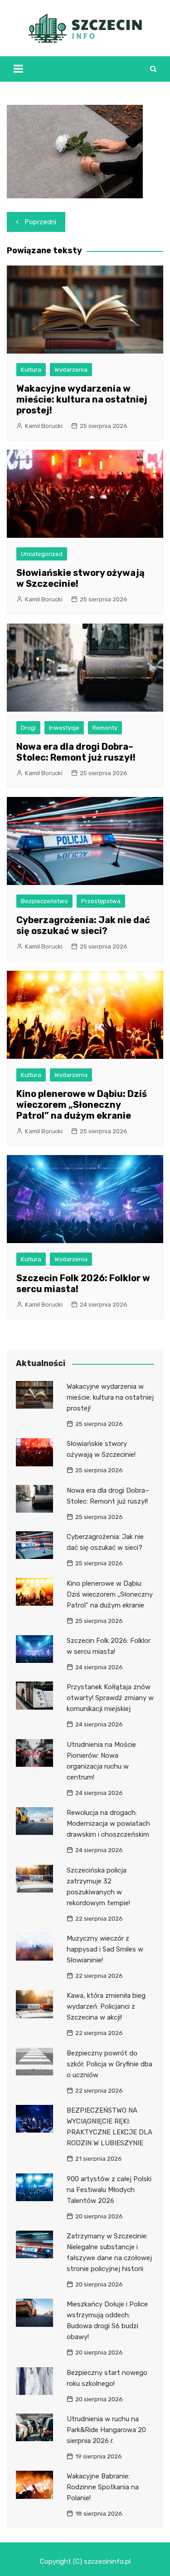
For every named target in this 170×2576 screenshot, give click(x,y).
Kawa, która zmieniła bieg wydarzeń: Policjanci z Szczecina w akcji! (106, 2006)
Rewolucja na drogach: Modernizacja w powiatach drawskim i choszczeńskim (108, 1824)
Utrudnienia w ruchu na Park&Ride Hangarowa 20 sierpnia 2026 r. (106, 2430)
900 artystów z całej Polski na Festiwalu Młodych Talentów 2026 (109, 2190)
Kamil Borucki (44, 426)
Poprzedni (41, 222)
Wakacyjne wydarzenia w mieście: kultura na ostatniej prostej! (82, 399)
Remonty (105, 728)
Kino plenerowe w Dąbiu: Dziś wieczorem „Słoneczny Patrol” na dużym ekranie (82, 1105)
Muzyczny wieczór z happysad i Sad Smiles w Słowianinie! (105, 1949)
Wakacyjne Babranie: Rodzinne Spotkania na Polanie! (103, 2487)
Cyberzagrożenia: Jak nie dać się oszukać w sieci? (83, 925)
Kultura (31, 370)
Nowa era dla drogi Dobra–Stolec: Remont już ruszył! (76, 752)
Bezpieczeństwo (44, 901)
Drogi (28, 728)
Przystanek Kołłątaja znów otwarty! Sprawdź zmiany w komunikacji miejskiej (110, 1698)
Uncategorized (42, 554)
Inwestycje (64, 728)
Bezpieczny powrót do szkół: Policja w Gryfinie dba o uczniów (109, 2064)
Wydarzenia (71, 370)
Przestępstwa (101, 901)
